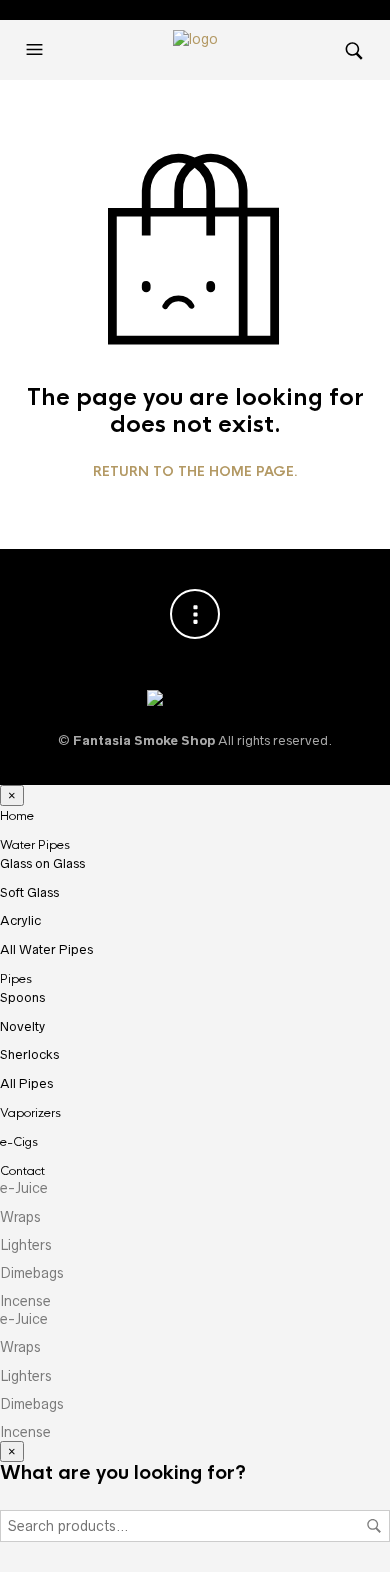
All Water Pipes (46, 949)
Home (17, 816)
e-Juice (24, 1188)
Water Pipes (35, 845)
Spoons (22, 997)
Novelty (22, 1026)
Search (374, 1526)
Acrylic (20, 920)
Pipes (16, 979)
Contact (22, 1171)
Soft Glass (29, 892)
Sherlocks (29, 1054)
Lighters (26, 1245)
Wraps (20, 1217)
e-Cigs (19, 1142)
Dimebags (32, 1273)
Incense (25, 1301)
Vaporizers (30, 1113)
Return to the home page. (195, 472)
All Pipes (26, 1083)
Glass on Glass (42, 863)
